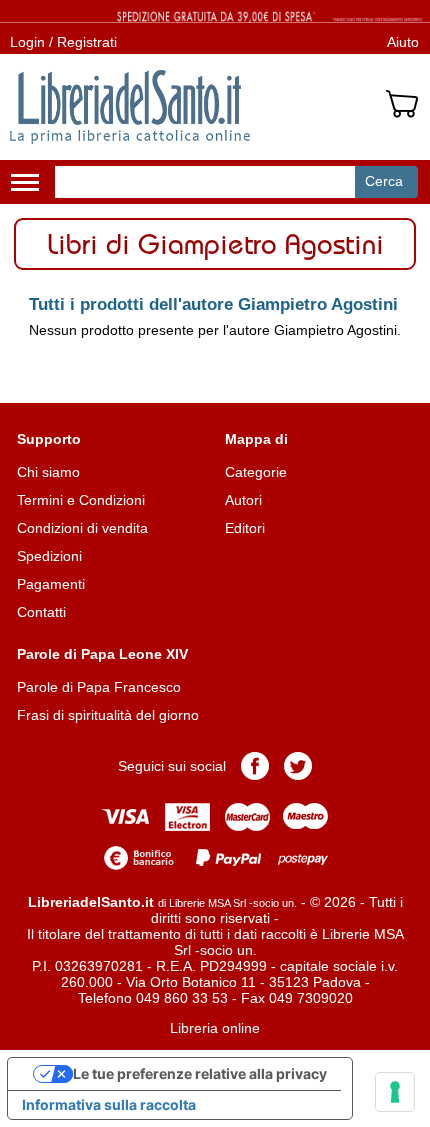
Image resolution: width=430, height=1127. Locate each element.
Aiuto (403, 42)
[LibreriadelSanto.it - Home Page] (130, 107)
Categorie (256, 472)
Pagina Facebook (255, 766)
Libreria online (215, 1028)
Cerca (384, 181)
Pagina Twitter (298, 766)
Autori (243, 500)
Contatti (41, 612)
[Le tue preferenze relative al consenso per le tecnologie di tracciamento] (395, 1092)
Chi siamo (48, 472)
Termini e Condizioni (81, 500)
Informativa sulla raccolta (109, 1104)
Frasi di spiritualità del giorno (108, 715)
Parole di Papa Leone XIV (102, 654)
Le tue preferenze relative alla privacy (200, 1073)
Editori (245, 528)
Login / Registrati (63, 42)
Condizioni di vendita (82, 528)
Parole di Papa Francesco (99, 687)
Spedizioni (49, 556)
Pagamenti (51, 584)
